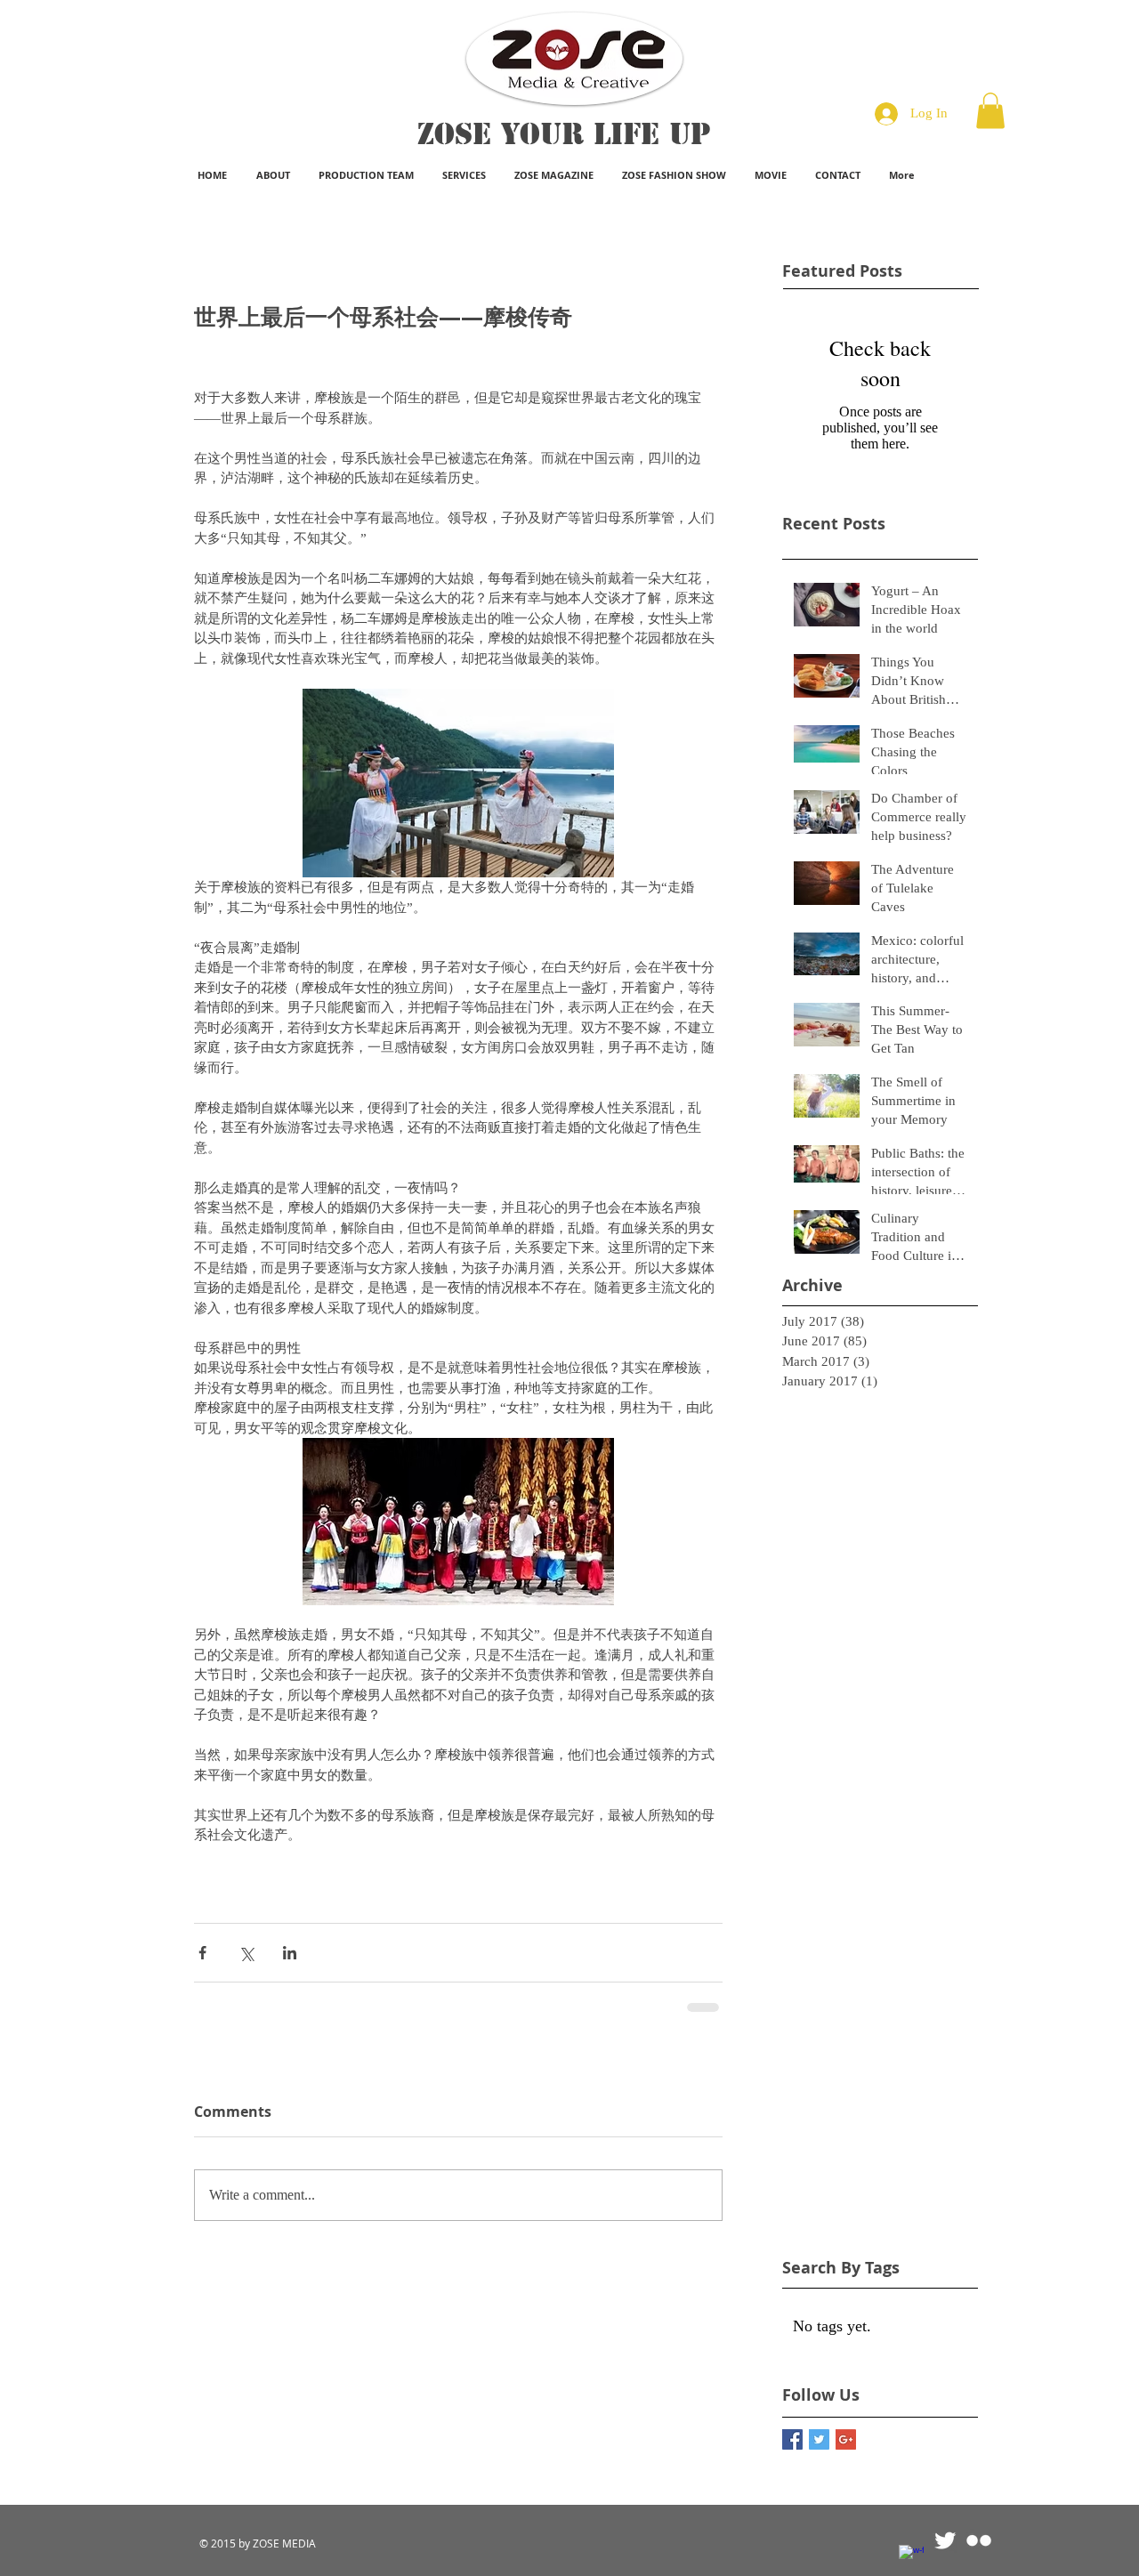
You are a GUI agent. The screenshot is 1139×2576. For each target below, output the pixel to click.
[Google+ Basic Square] (846, 2439)
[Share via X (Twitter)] (246, 1953)
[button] (990, 111)
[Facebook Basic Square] (792, 2439)
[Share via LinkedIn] (290, 1953)
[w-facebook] (911, 2557)
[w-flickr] (979, 2540)
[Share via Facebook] (202, 1953)
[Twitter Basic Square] (819, 2439)
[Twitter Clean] (945, 2540)
